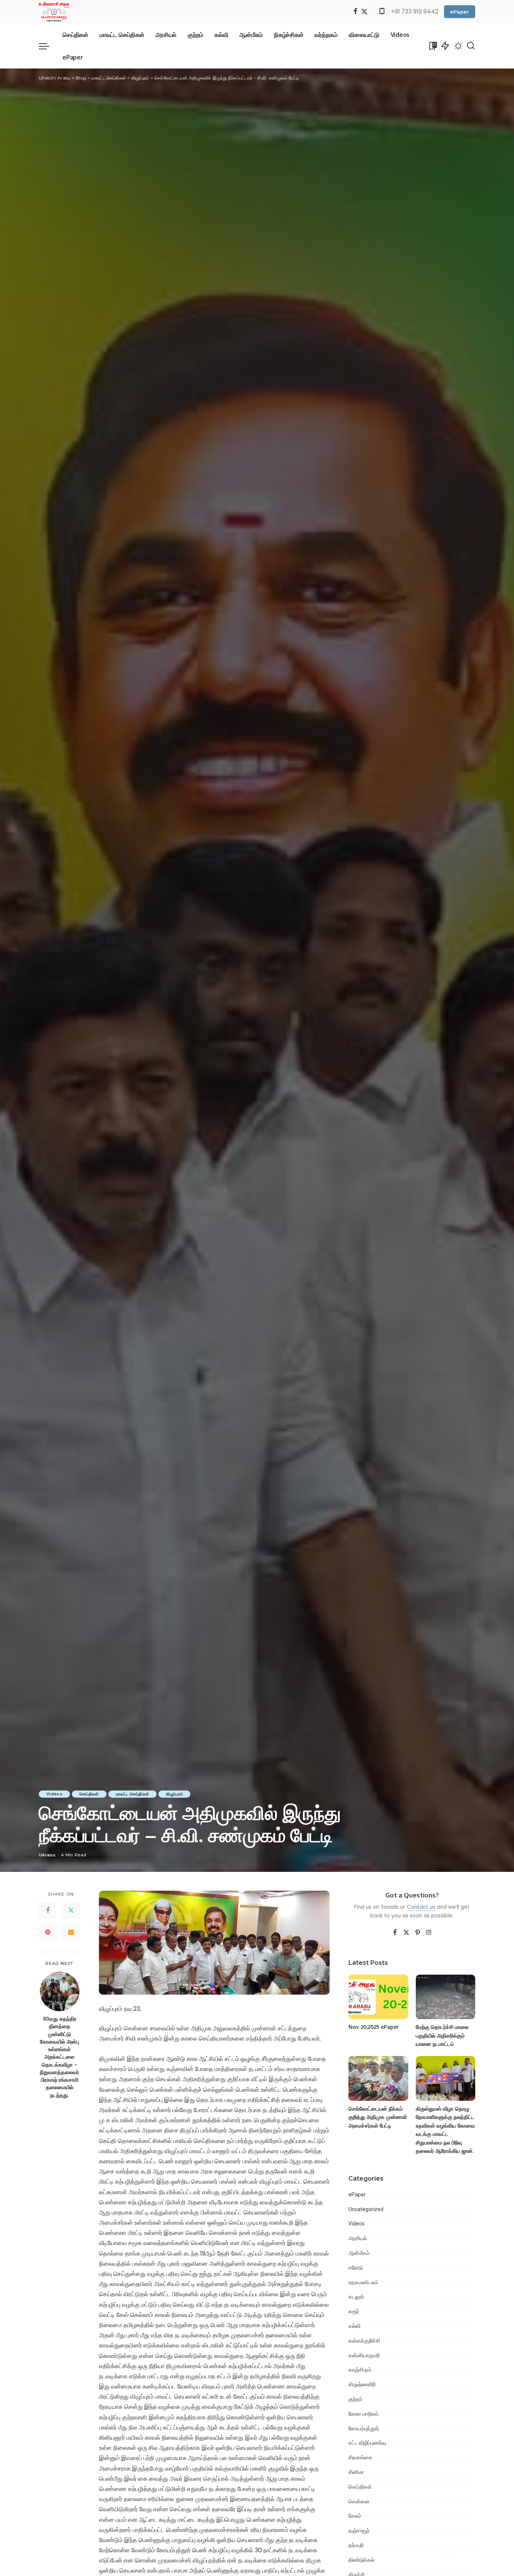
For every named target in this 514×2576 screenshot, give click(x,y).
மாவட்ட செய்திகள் (132, 1794)
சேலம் (355, 2516)
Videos (54, 1794)
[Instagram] (429, 1933)
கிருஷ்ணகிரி (362, 2384)
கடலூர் (356, 2297)
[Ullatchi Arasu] (54, 12)
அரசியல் (358, 2238)
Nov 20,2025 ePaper (374, 2027)
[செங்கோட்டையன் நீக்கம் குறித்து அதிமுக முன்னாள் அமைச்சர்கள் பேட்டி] (378, 2078)
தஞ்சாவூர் (359, 2530)
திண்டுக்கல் (361, 2560)
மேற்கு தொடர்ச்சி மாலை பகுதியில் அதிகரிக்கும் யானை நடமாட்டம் (442, 2035)
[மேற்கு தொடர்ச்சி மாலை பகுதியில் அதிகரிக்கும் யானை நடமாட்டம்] (446, 1997)
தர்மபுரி (356, 2545)
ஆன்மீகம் (359, 2253)
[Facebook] (355, 12)
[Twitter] (364, 12)
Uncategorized (366, 2209)
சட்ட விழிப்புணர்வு (367, 2443)
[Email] (71, 1932)
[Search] (471, 46)
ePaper (460, 12)
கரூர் (354, 2311)
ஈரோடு (356, 2268)
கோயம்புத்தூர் (364, 2428)
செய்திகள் (89, 1794)
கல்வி (354, 2326)
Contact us (421, 1907)
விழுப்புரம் (174, 1794)
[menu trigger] (48, 46)
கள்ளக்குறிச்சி (364, 2341)
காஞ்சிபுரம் (360, 2370)
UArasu (47, 1855)
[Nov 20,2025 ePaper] (378, 1997)
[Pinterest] (48, 1932)
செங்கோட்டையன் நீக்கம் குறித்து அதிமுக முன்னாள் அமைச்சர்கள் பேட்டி (378, 2117)
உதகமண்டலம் (363, 2282)
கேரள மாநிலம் (363, 2414)
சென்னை (359, 2501)
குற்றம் (355, 2399)
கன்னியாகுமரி (364, 2355)
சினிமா (356, 2472)
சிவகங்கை (360, 2457)
